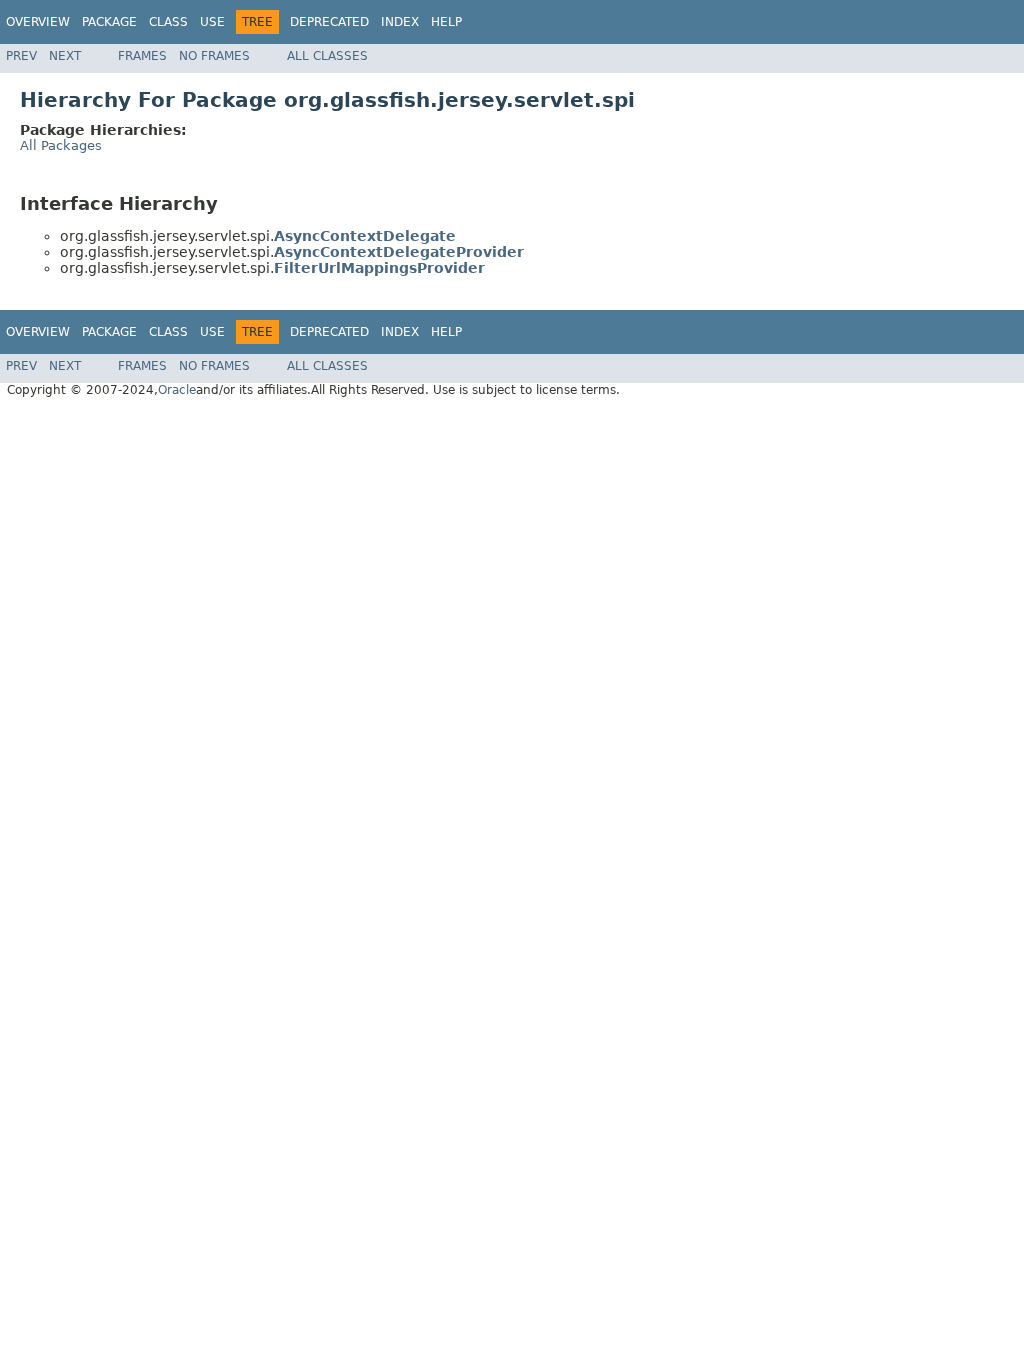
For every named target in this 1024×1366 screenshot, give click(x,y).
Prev (21, 56)
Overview (38, 22)
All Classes (327, 56)
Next (65, 56)
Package (109, 22)
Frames (142, 56)
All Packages (61, 145)
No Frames (214, 56)
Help (446, 22)
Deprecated (329, 22)
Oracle (177, 390)
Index (400, 22)
